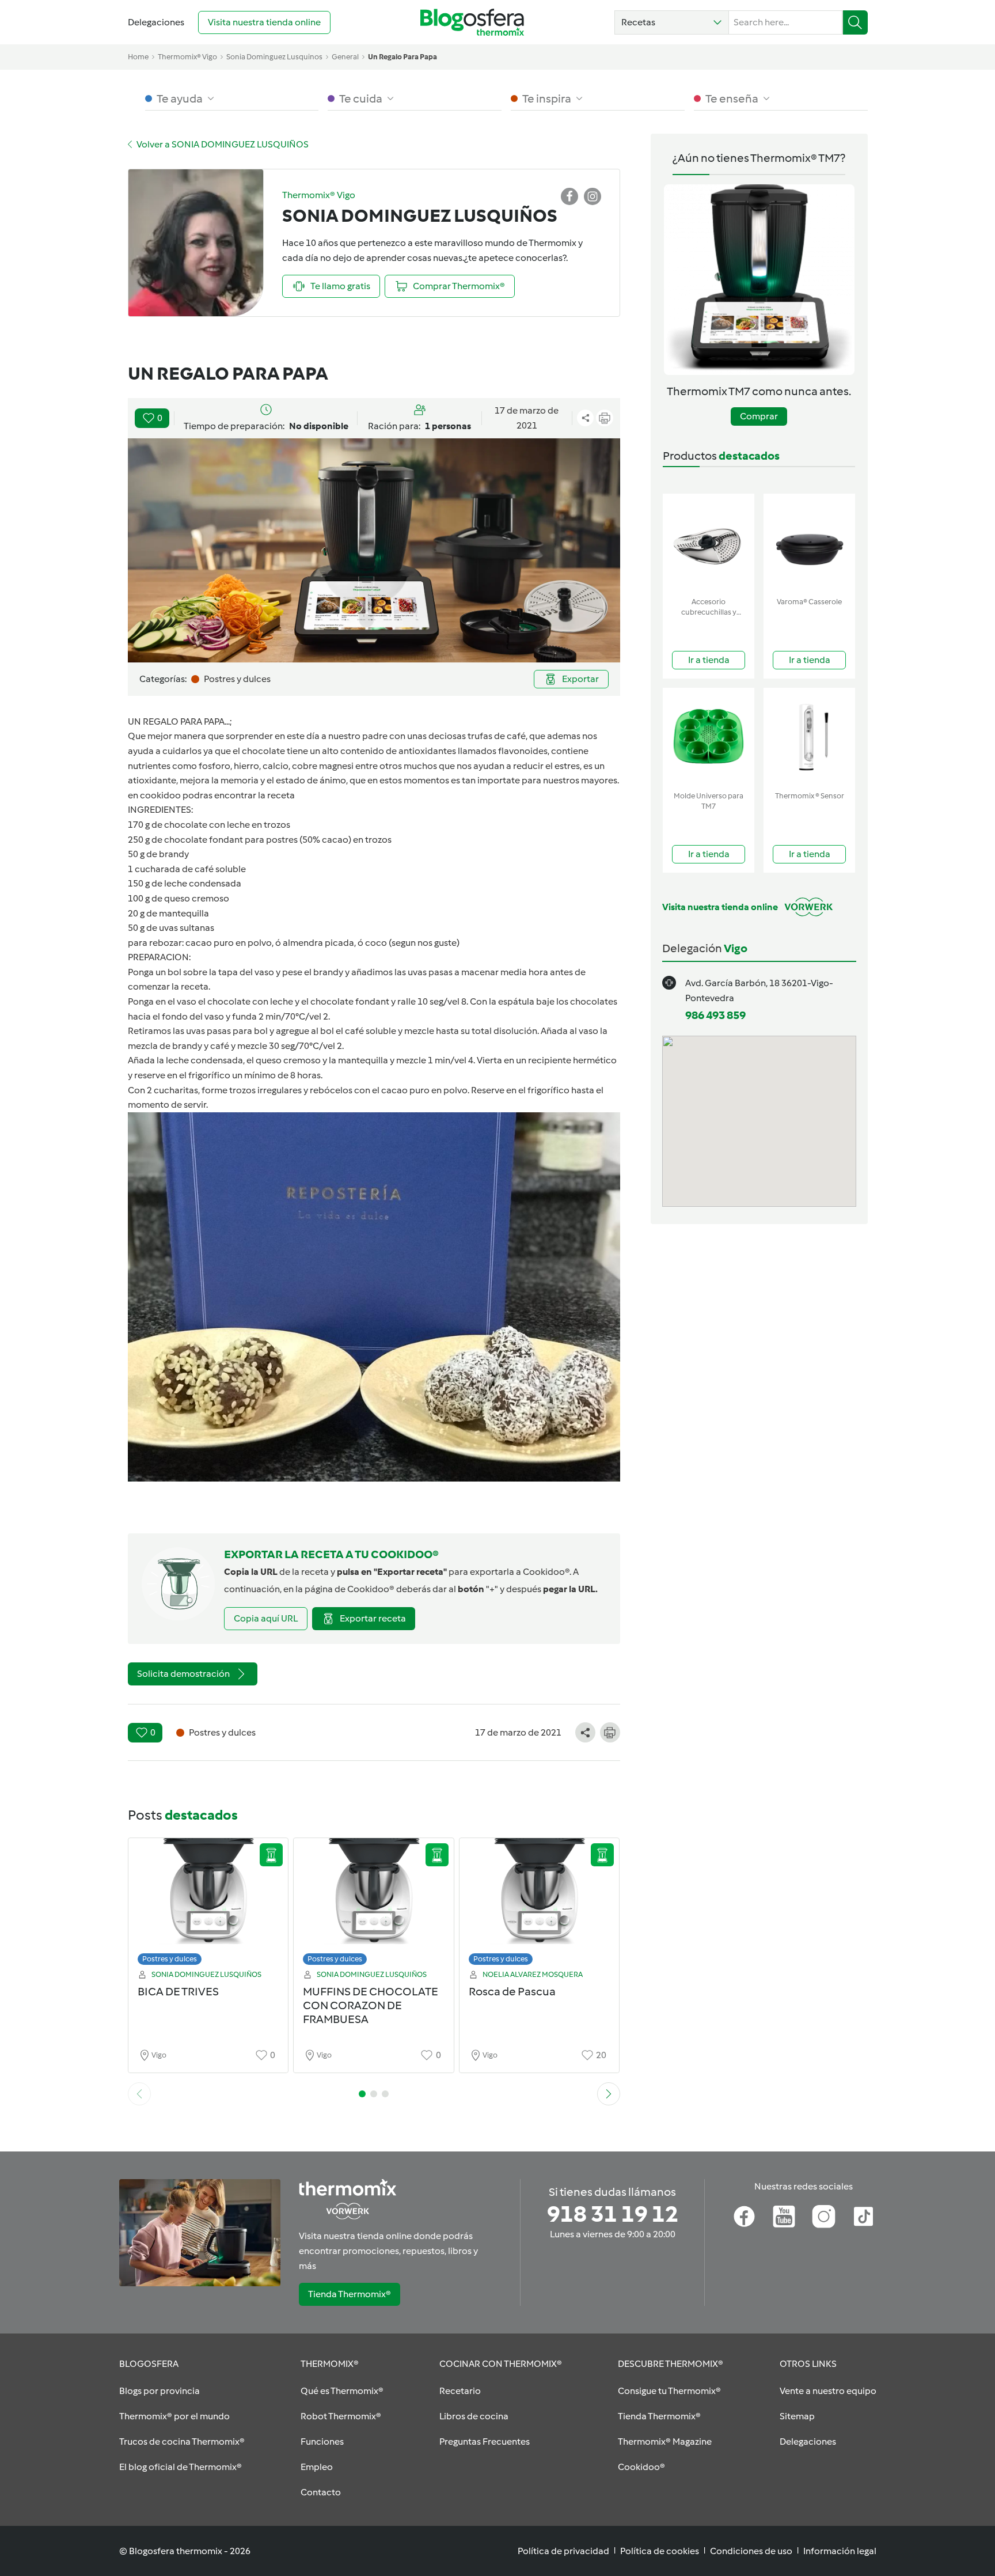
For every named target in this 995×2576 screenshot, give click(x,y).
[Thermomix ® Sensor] (809, 737)
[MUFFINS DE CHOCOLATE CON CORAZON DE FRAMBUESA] (374, 1905)
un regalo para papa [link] (402, 57)
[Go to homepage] (472, 22)
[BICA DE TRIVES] (208, 1905)
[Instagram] (824, 2217)
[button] (672, 22)
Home (138, 57)
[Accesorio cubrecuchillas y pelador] (709, 543)
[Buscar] (855, 22)
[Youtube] (784, 2217)
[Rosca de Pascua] (540, 1905)
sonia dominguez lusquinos (274, 57)
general (345, 57)
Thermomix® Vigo (187, 57)
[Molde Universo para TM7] (709, 737)
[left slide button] (139, 2094)
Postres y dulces (170, 1959)
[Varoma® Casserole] (809, 543)
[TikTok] (863, 2217)
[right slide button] (609, 2094)
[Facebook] (744, 2217)
